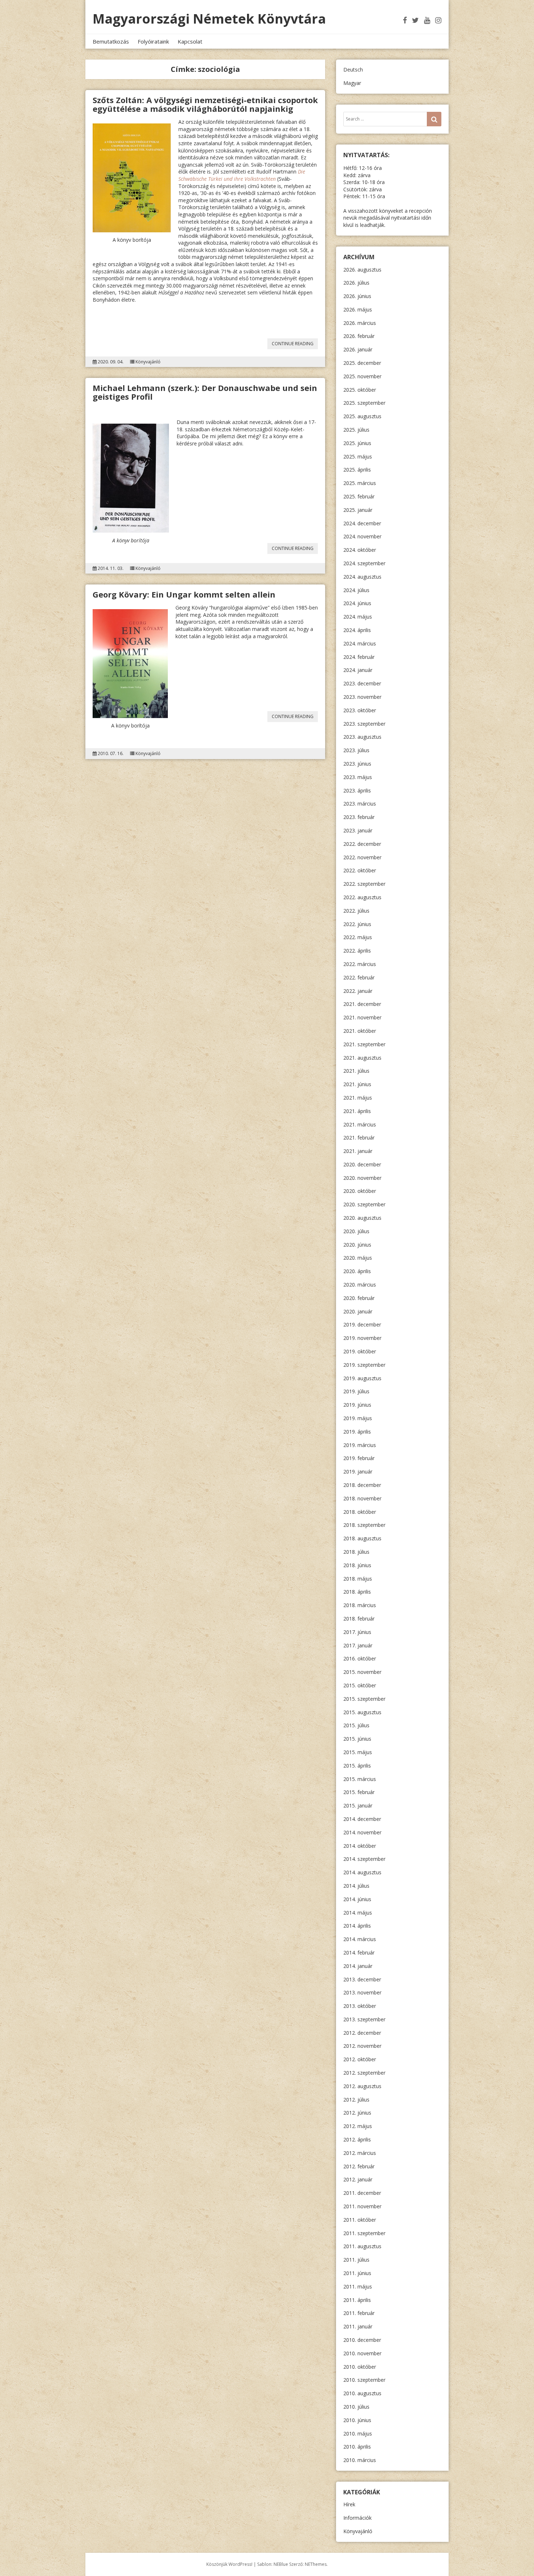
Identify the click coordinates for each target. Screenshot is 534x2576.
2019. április (357, 1432)
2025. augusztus (362, 416)
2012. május (358, 2126)
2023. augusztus (362, 737)
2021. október (360, 1031)
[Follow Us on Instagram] (438, 20)
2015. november (362, 1672)
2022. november (362, 857)
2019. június (357, 1405)
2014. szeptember (364, 1859)
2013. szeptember (364, 2019)
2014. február (359, 1953)
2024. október (360, 550)
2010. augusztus (362, 2393)
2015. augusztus (362, 1712)
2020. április (357, 1271)
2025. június (357, 443)
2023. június (357, 764)
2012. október (360, 2059)
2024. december (362, 523)
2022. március (360, 964)
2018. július (356, 1552)
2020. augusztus (362, 1218)
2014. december (362, 1819)
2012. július (356, 2100)
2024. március (360, 643)
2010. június (357, 2420)
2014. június (357, 1899)
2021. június (357, 1084)
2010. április (357, 2447)
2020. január (358, 1311)
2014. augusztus (362, 1872)
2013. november (362, 1992)
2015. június (357, 1739)
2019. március (360, 1445)
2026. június (357, 296)
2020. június (357, 1245)
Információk (357, 2518)
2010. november (362, 2353)
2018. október (360, 1512)
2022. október (360, 870)
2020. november (362, 1178)
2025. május (358, 456)
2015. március (360, 1779)
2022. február (359, 977)
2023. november (362, 697)
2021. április (357, 1111)
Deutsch (353, 70)
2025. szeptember (364, 403)
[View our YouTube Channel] (427, 20)
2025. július (356, 430)
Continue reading (295, 345)
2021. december (362, 1004)
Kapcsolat (190, 41)
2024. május (358, 617)
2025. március (360, 483)
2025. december (362, 363)
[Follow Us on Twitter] (415, 20)
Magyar (352, 83)
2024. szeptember (364, 563)
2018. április (357, 1592)
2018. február (359, 1619)
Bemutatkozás (111, 41)
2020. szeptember (364, 1204)
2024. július (356, 590)
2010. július (356, 2407)
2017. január (358, 1645)
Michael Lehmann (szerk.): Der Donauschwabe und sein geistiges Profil (205, 392)
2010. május (358, 2434)
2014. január (358, 1966)
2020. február (359, 1298)
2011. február (359, 2313)
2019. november (362, 1338)
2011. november (362, 2206)
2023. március (360, 804)
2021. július (356, 1071)
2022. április (357, 951)
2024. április (357, 630)
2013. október (360, 2006)
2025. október (360, 390)
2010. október (360, 2367)
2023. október (360, 710)
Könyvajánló (148, 362)
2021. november (362, 1017)
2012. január (358, 2179)
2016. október (360, 1658)
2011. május (358, 2286)
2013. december (362, 1979)
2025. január (358, 510)
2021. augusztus (362, 1058)
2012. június (357, 2113)
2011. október (360, 2220)
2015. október (360, 1685)
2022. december (362, 844)
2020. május (358, 1258)
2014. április (357, 1926)
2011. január (358, 2326)
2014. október (360, 1846)
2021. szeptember (364, 1044)
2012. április (357, 2139)
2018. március (360, 1605)
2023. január (358, 830)
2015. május (358, 1752)
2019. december (362, 1324)
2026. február (359, 336)
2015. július (356, 1725)
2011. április (357, 2300)
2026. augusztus (362, 270)
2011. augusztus (362, 2246)
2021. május (358, 1098)
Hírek (349, 2504)
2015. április (357, 1766)
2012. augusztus (362, 2086)
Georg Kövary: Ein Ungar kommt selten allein (184, 594)
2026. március (360, 323)
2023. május (358, 777)
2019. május (358, 1418)
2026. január (358, 349)
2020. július (356, 1231)
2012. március (360, 2153)
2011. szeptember (364, 2233)
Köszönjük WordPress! (229, 2564)
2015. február (359, 1792)
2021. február (359, 1138)
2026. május (358, 309)
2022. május (358, 937)
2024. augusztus (362, 577)
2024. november (362, 536)
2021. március (360, 1124)
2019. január (358, 1472)
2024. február (359, 657)
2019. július (356, 1391)
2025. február (359, 496)
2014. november (362, 1832)
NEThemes (316, 2564)
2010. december (362, 2340)
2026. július (356, 283)
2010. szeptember (364, 2380)
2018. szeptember (364, 1525)
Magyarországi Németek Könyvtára (209, 19)
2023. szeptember (364, 724)
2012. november (362, 2046)
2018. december (362, 1485)
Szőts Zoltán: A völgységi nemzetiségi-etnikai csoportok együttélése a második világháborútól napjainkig (205, 104)
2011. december (362, 2193)
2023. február (359, 817)
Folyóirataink (153, 41)
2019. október (360, 1351)
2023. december (362, 683)
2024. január (358, 670)
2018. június (357, 1565)
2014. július (356, 1886)
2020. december (362, 1164)
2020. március (360, 1285)
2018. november (362, 1498)
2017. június (357, 1632)
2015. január (358, 1805)
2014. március (360, 1939)
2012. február (359, 2166)
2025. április (357, 470)
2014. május (358, 1913)
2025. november (362, 376)
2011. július (356, 2260)
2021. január (358, 1151)
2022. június (357, 924)
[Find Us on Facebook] (405, 20)
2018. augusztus (362, 1538)
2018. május (358, 1579)
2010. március (360, 2460)
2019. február (359, 1458)
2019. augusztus (362, 1378)
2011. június (357, 2273)
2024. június (357, 603)
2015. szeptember (364, 1699)
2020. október (360, 1191)
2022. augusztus (362, 897)
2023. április (357, 790)
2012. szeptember (364, 2073)
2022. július (356, 911)
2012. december (362, 2033)
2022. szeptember (364, 884)
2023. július (356, 750)
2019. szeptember (364, 1365)
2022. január (358, 991)
